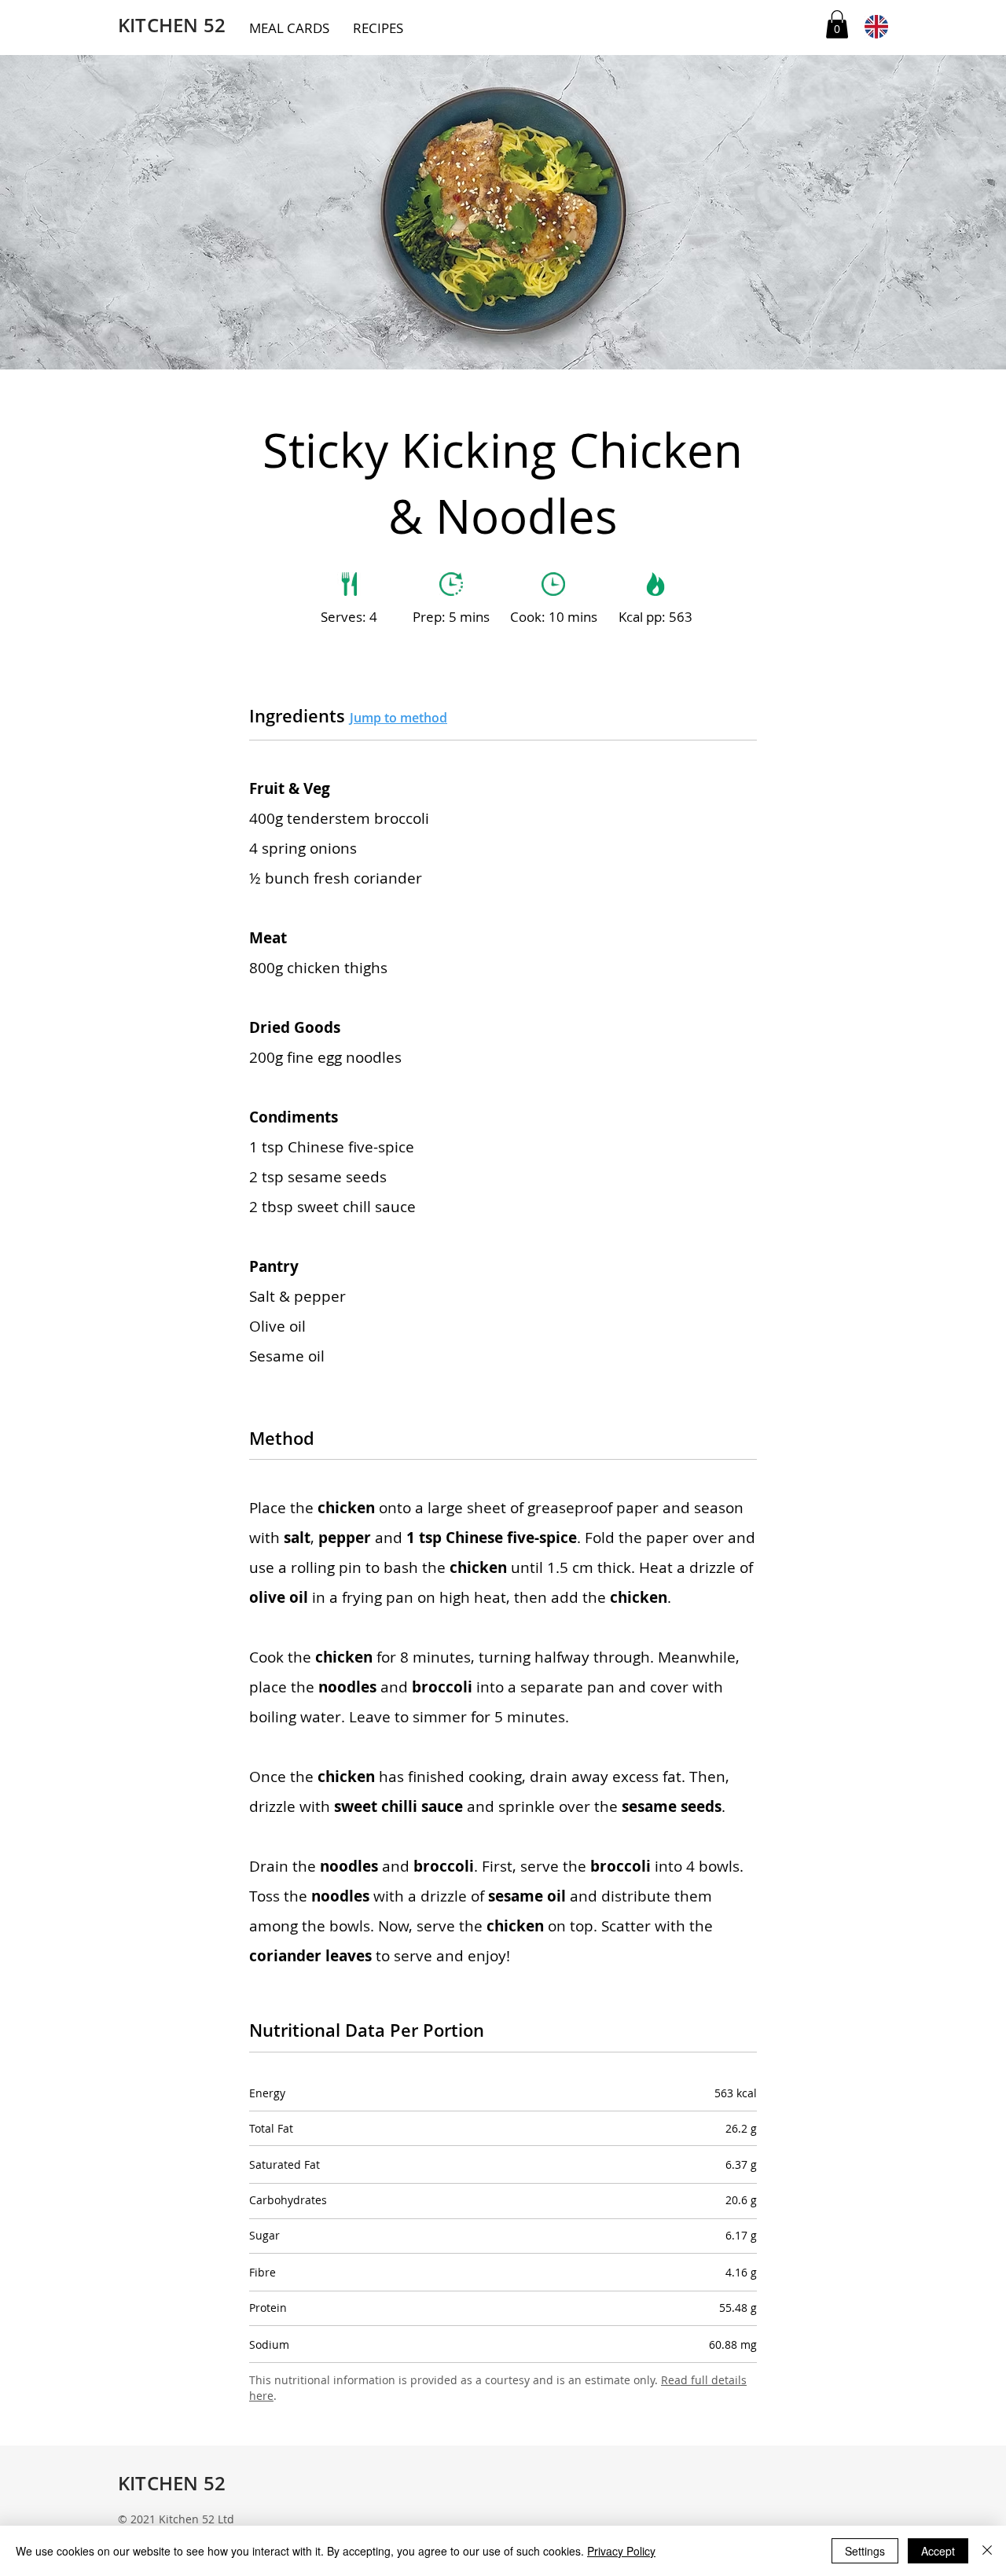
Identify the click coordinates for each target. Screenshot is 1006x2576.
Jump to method (398, 718)
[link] (837, 24)
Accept (938, 2551)
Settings (865, 2551)
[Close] (987, 2551)
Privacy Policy (621, 2551)
